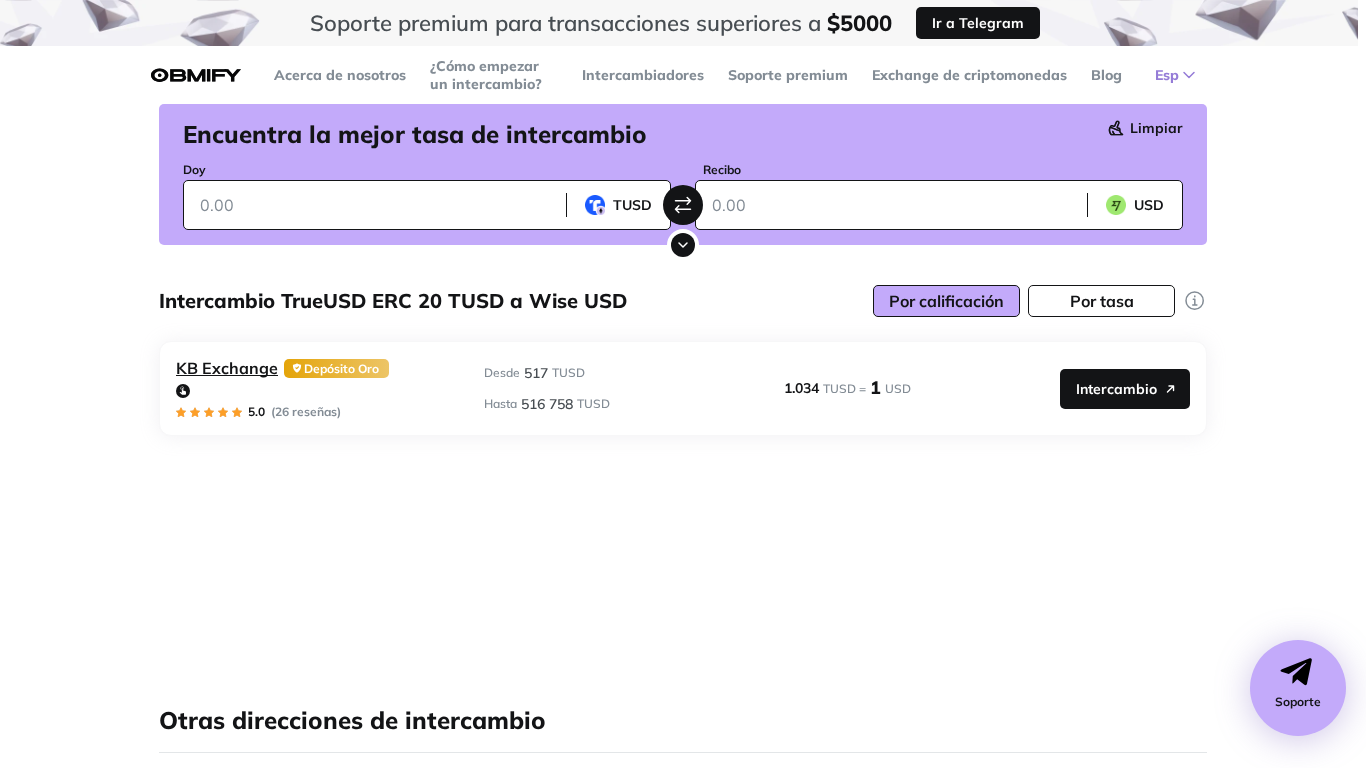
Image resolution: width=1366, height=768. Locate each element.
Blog (1106, 75)
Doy (194, 169)
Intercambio (1116, 389)
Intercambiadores (643, 75)
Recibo (722, 169)
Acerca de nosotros (340, 75)
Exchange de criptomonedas (969, 75)
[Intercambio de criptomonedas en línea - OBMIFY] (196, 75)
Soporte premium (788, 75)
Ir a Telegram (978, 23)
